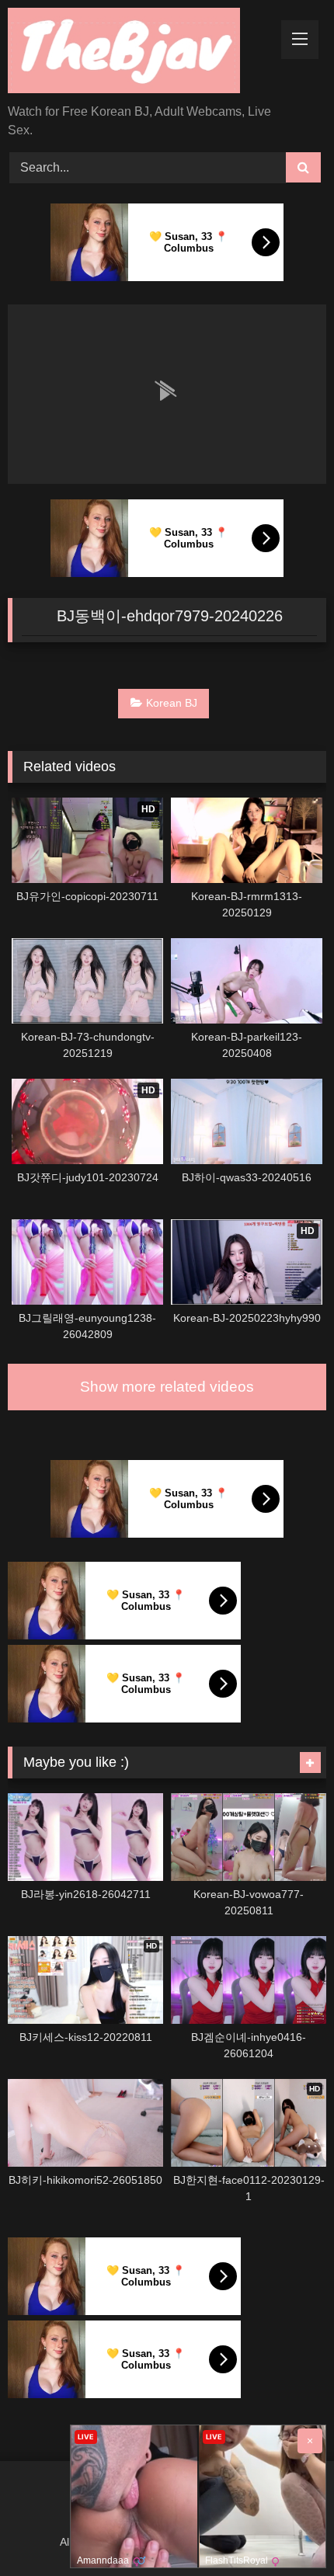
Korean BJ (172, 703)
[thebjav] (137, 53)
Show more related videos (167, 1387)
